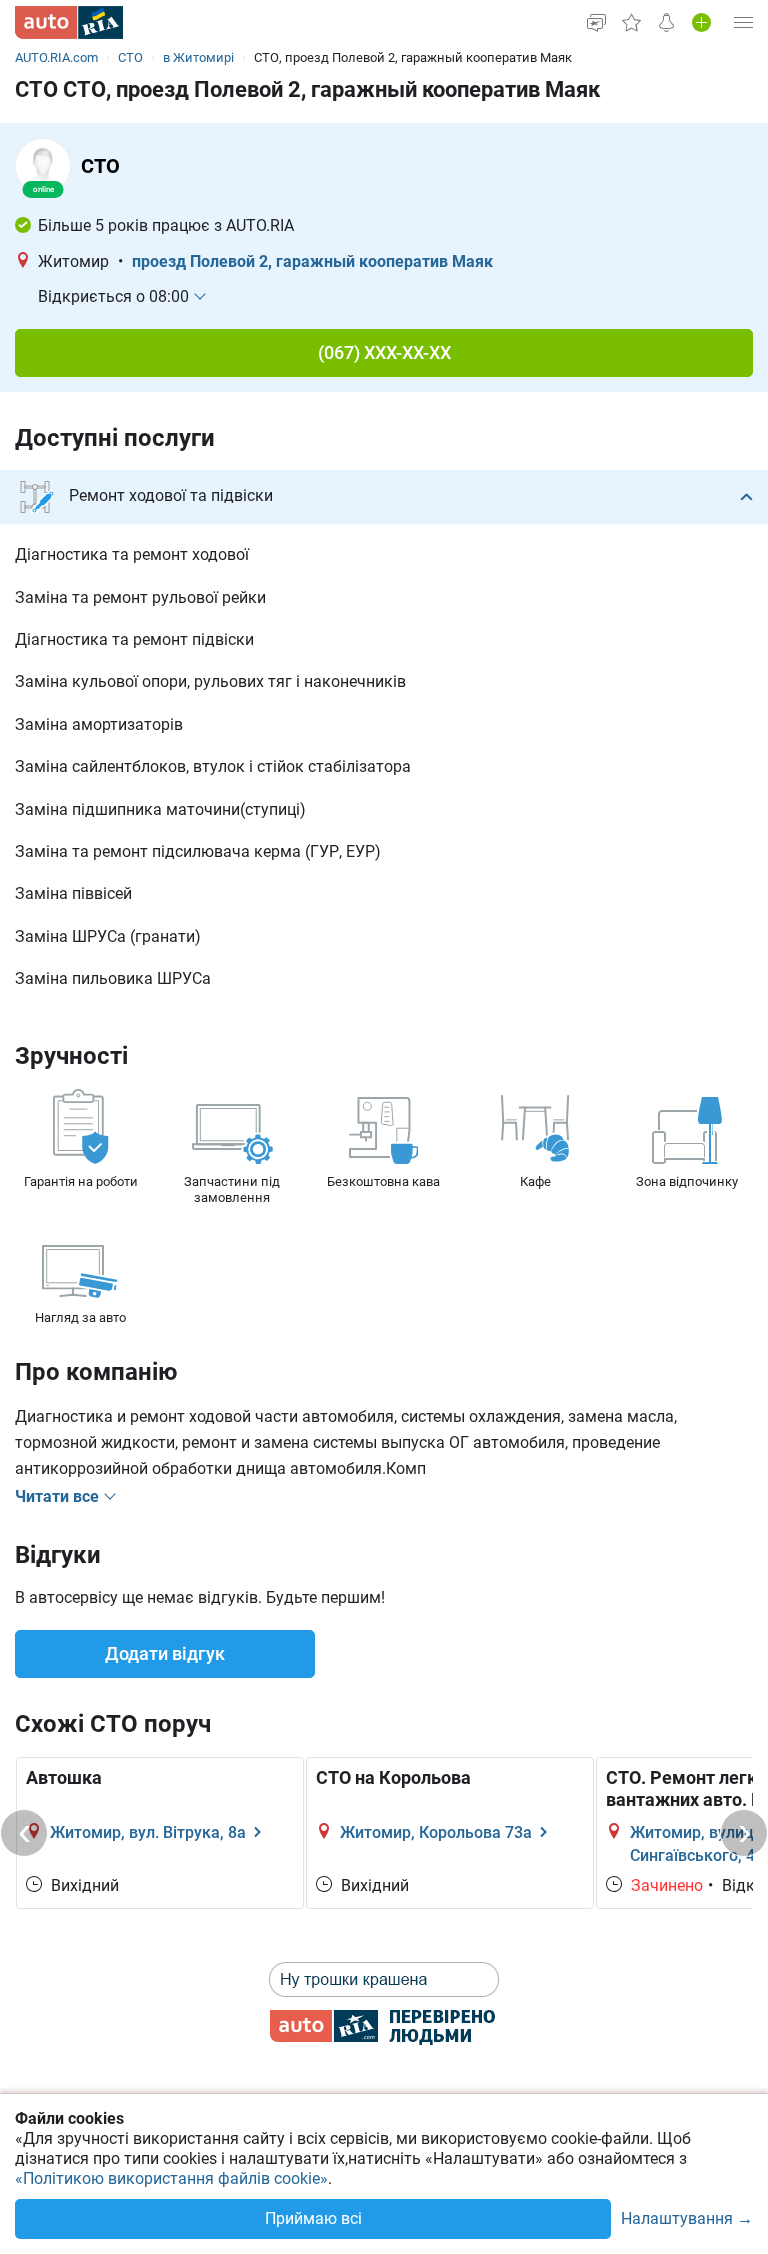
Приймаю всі (313, 2218)
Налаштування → (687, 2219)
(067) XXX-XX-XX (384, 352)
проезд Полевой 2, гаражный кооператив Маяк (312, 261)
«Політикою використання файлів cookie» (171, 2178)
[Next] (744, 1833)
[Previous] (24, 1833)
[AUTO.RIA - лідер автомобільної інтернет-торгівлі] (69, 22)
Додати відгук (165, 1653)
